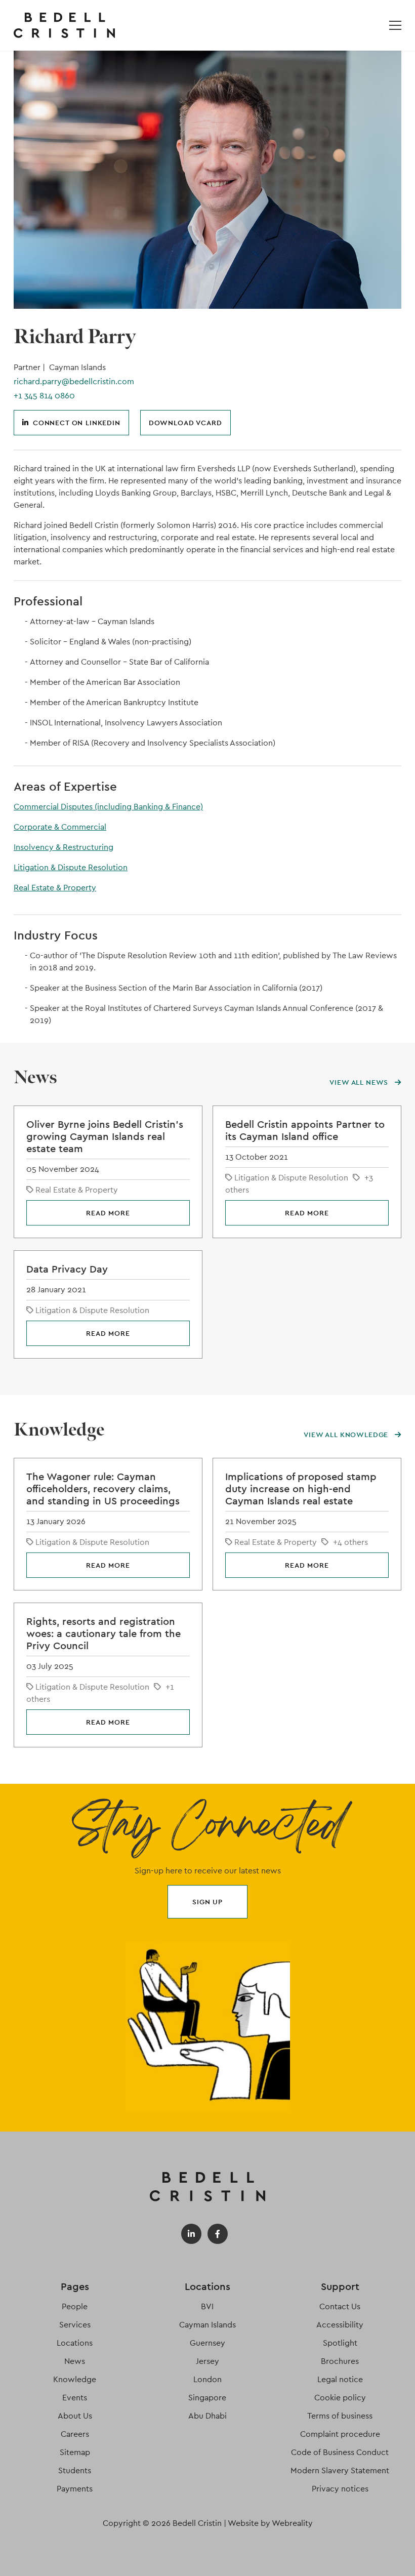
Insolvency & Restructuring (64, 847)
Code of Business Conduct (340, 2452)
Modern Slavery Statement (340, 2470)
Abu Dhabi (207, 2416)
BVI (207, 2306)
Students (75, 2470)
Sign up (207, 1902)
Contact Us (340, 2306)
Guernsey (207, 2343)
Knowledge (75, 2379)
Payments (75, 2489)
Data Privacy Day (67, 1269)
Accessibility (340, 2325)
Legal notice (340, 2379)
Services (75, 2325)
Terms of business (340, 2416)
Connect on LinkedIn (77, 423)
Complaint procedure (340, 2434)
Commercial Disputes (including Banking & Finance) (108, 807)
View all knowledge (347, 1435)
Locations (75, 2343)
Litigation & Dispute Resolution (71, 867)
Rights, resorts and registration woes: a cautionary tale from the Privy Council (103, 1633)
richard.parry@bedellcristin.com (74, 381)
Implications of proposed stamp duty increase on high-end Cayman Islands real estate (301, 1489)
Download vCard (185, 423)
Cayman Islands (207, 2325)
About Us (75, 2416)
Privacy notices (340, 2489)
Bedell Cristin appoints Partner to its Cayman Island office (305, 1130)
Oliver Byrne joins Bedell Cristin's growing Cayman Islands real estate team (105, 1136)
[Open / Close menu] (395, 25)
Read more (108, 1213)
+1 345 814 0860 (44, 396)
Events (75, 2398)
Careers (75, 2434)
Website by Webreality (270, 2523)
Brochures (340, 2361)
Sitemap (75, 2452)
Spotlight (340, 2343)
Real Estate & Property (55, 888)
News (75, 2361)
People (75, 2306)
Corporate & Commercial (60, 827)
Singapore (207, 2398)
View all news (360, 1082)
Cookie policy (340, 2398)
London (207, 2379)
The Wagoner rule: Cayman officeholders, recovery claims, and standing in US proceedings (103, 1489)
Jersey (207, 2361)
